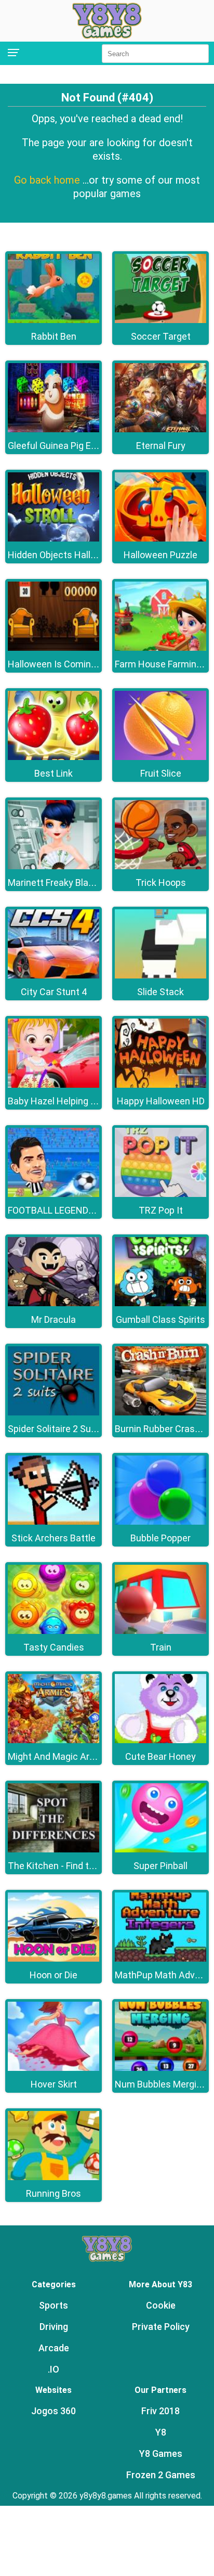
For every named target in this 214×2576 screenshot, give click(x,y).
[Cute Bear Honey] (160, 1740)
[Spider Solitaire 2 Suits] (53, 1413)
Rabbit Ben (54, 336)
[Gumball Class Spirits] (160, 1303)
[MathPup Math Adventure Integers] (160, 1959)
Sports (53, 2305)
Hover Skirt (54, 2084)
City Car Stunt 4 (54, 992)
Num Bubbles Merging (161, 2084)
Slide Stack (160, 992)
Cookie (161, 2305)
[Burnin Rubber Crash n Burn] (160, 1413)
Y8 (161, 2432)
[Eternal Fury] (160, 429)
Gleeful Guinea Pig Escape (62, 446)
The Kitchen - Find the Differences (79, 1866)
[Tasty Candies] (53, 1631)
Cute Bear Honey (160, 1756)
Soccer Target (161, 336)
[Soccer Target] (160, 320)
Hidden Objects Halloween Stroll (75, 555)
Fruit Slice (161, 773)
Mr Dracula (53, 1319)
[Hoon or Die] (53, 1959)
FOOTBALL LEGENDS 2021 (62, 1210)
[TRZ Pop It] (160, 1194)
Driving (54, 2327)
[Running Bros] (53, 2177)
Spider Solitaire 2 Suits (55, 1429)
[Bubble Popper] (160, 1522)
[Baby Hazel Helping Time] (53, 1085)
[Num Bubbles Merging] (160, 2068)
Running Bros (53, 2193)
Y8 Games (161, 2453)
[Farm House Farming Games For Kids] (160, 648)
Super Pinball (160, 1866)
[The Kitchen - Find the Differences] (53, 1850)
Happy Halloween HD (161, 1101)
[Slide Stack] (160, 976)
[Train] (160, 1631)
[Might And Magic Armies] (53, 1740)
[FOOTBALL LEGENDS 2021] (53, 1194)
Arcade (54, 2348)
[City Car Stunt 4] (53, 976)
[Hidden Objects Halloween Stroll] (53, 539)
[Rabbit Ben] (53, 320)
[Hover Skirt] (53, 2068)
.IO (53, 2369)
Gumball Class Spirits (160, 1319)
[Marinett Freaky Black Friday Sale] (53, 866)
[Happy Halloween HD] (160, 1085)
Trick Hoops (161, 883)
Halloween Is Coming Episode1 (72, 664)
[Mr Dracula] (53, 1303)
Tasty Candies (54, 1647)
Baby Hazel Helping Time (60, 1101)
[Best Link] (53, 757)
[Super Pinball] (160, 1850)
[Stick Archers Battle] (53, 1522)
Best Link (53, 773)
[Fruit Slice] (160, 757)
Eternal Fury (161, 446)
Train (161, 1647)
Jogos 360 (53, 2411)
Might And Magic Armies (59, 1756)
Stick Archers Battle (53, 1538)
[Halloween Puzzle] (160, 539)
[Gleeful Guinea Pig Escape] (53, 429)
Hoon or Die (53, 1975)
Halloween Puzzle (160, 555)
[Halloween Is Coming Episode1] (53, 648)
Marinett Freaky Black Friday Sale (77, 883)
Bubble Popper (160, 1538)
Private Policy (161, 2327)
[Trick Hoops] (160, 866)
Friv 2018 (160, 2411)
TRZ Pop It (161, 1210)
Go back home (48, 180)
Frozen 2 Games (161, 2475)
